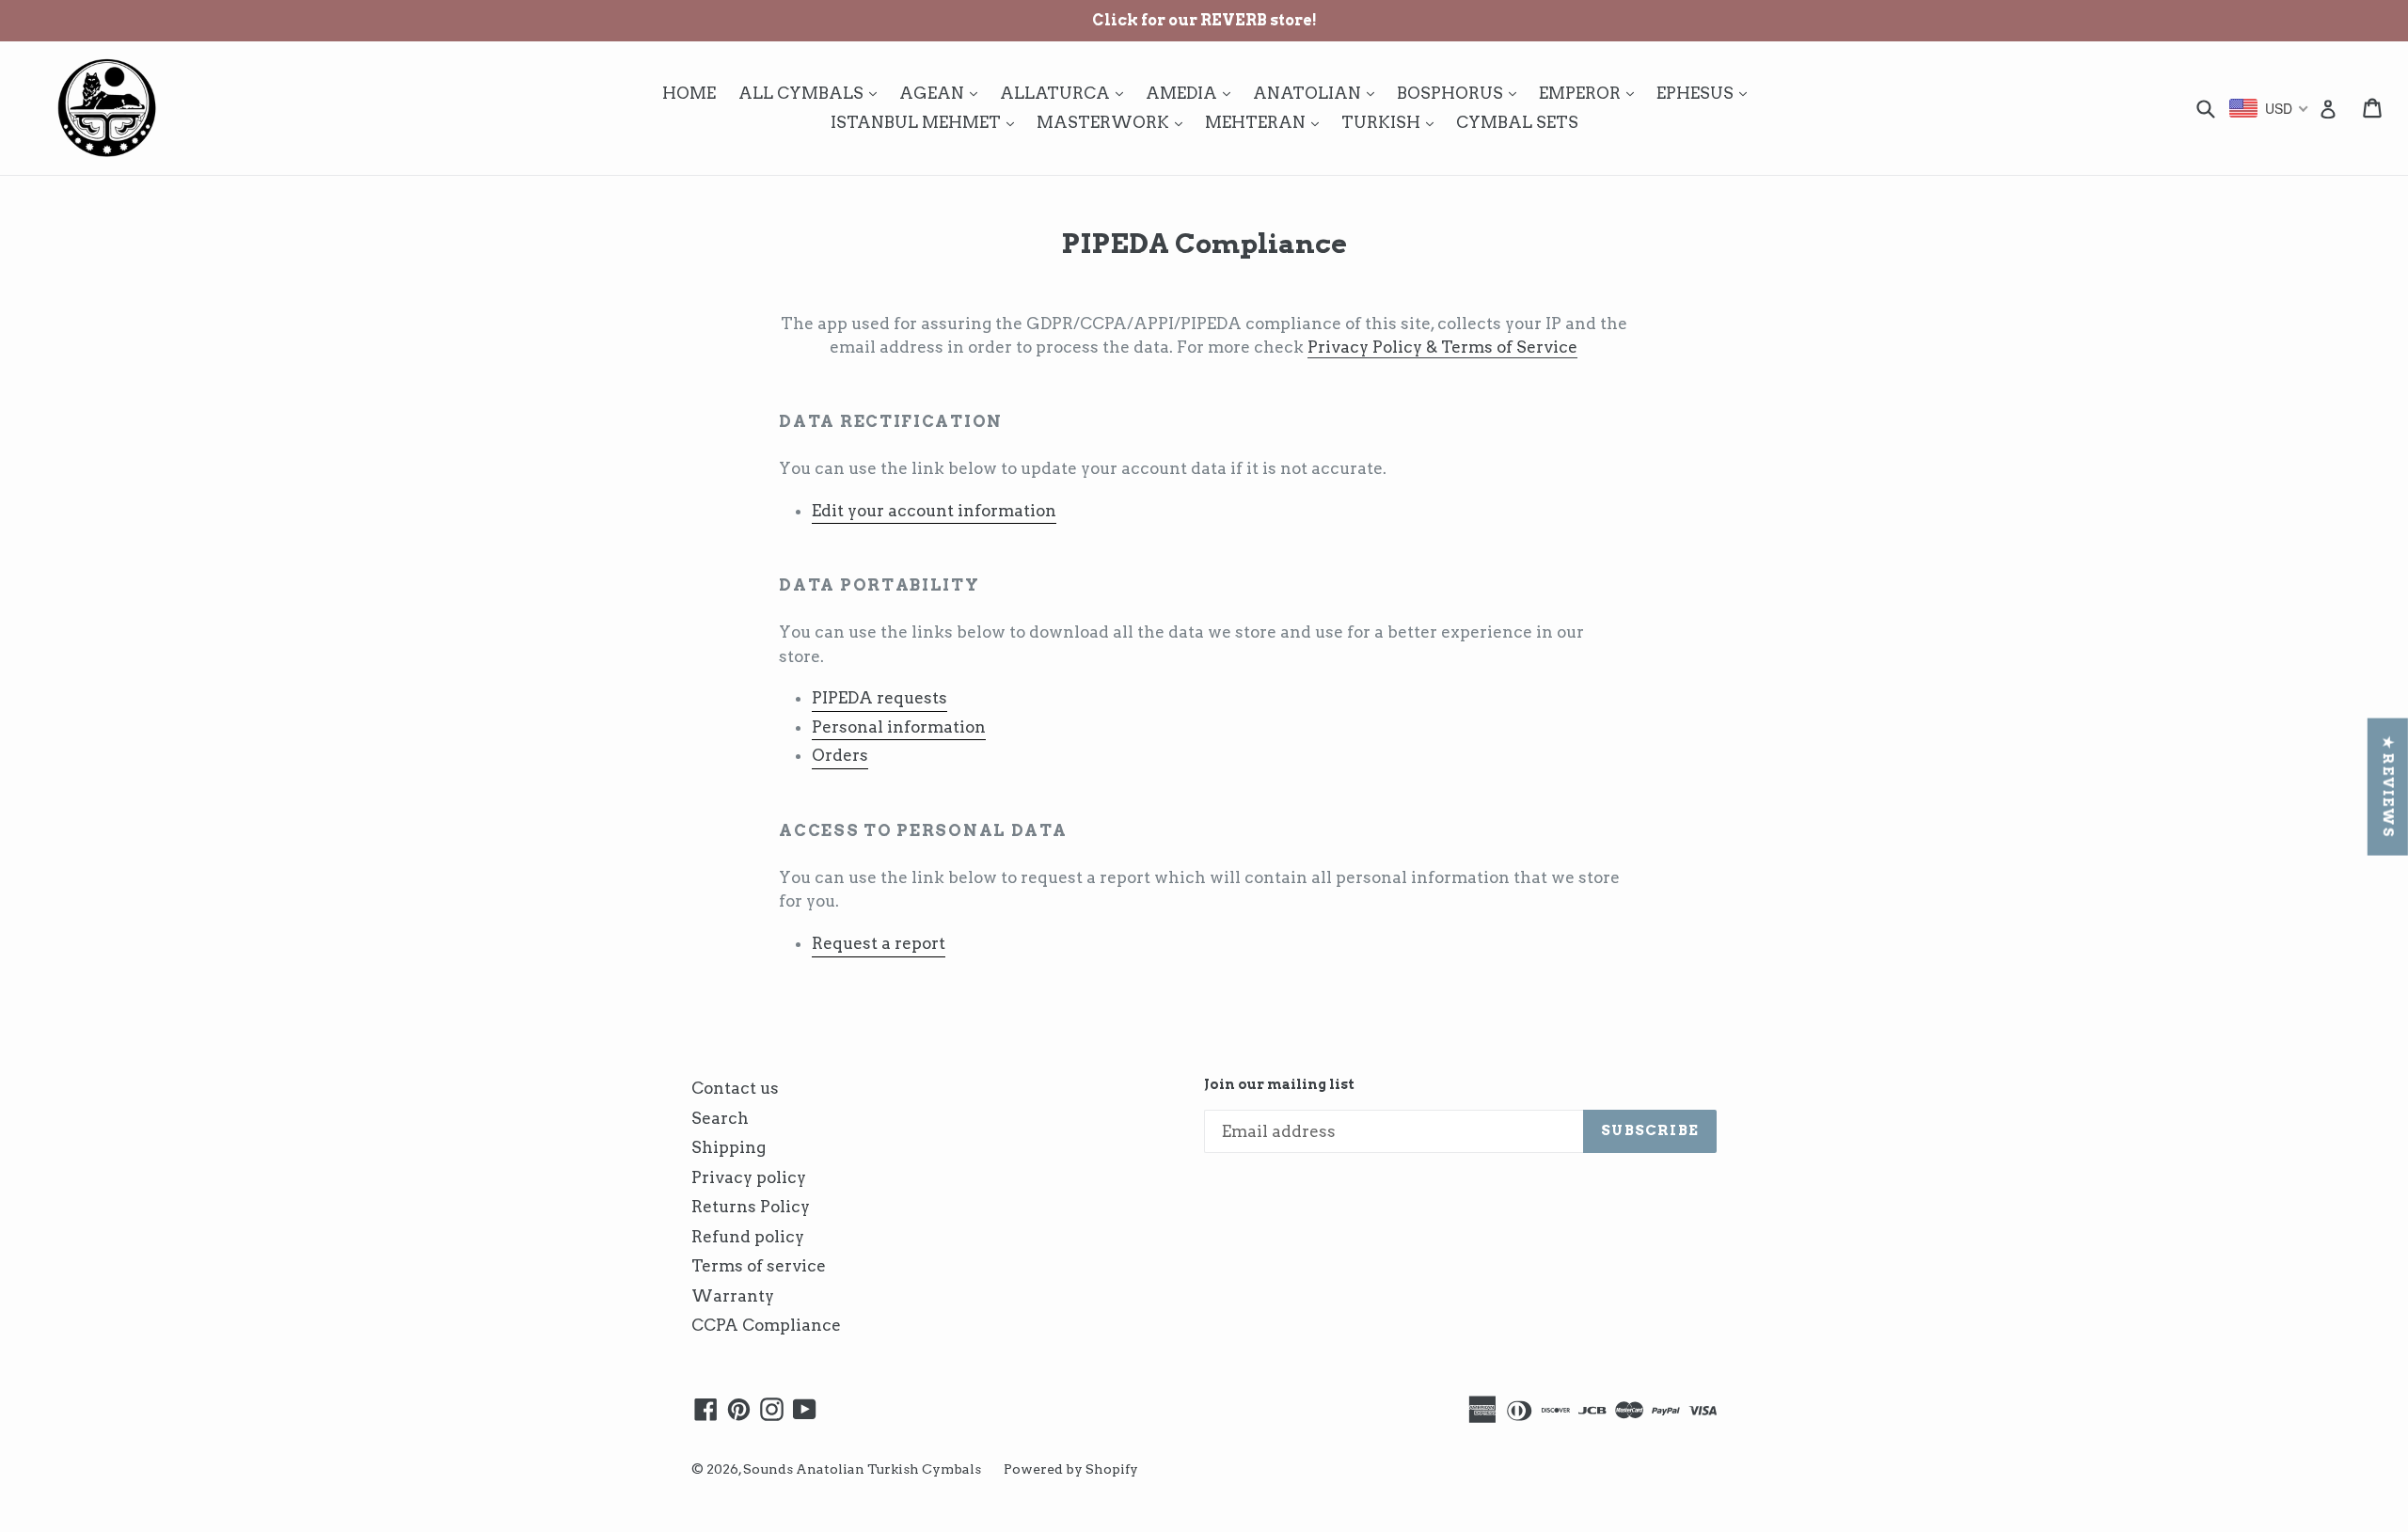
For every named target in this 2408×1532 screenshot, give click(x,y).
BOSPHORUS (1461, 93)
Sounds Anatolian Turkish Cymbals (862, 1469)
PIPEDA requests (879, 698)
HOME (689, 93)
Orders (840, 755)
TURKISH (1392, 122)
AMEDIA (1193, 93)
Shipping (729, 1147)
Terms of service (759, 1266)
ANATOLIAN (1318, 93)
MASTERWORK (1114, 122)
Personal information (899, 727)
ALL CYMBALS (812, 93)
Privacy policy (749, 1177)
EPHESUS (1706, 93)
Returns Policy (751, 1207)
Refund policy (748, 1237)
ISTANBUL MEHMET (927, 122)
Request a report (879, 943)
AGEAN (943, 93)
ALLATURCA (1066, 93)
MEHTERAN (1267, 122)
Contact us (735, 1088)
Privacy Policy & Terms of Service (1442, 347)
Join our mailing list (1279, 1084)
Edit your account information (934, 511)
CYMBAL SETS (1517, 122)
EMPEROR (1591, 93)
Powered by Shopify (1071, 1469)
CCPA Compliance (766, 1325)
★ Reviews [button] (2388, 786)
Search (720, 1118)
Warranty (733, 1296)
